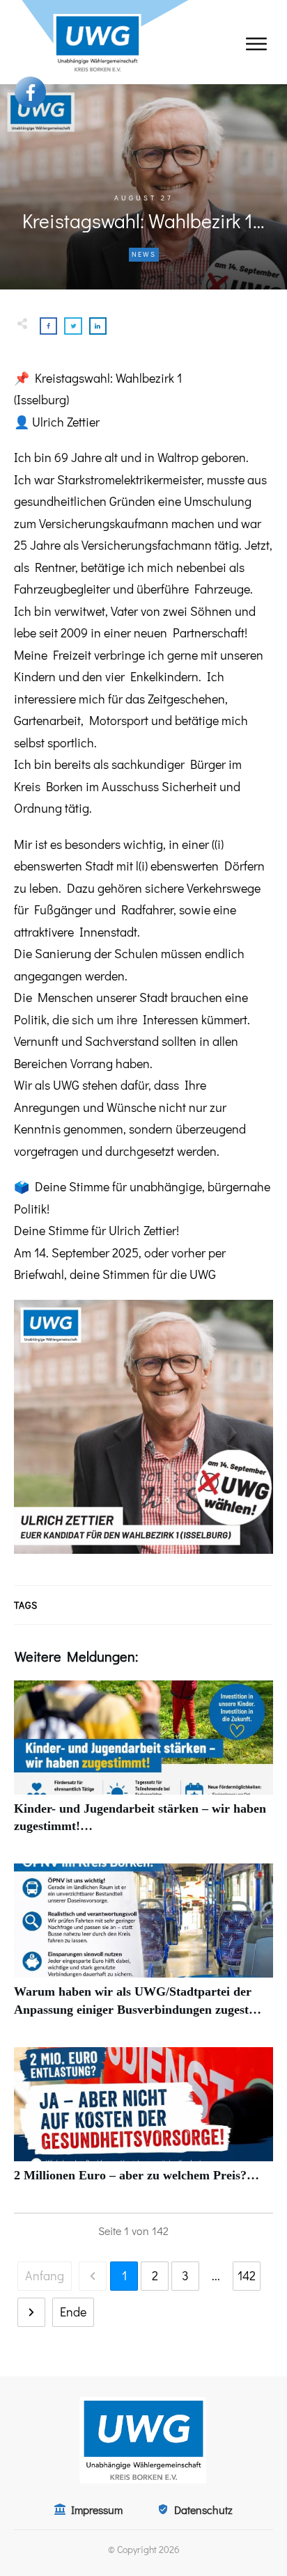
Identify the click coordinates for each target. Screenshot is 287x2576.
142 (247, 2275)
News (144, 254)
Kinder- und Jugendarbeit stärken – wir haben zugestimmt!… (143, 1765)
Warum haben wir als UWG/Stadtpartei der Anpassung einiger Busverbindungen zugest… (143, 1948)
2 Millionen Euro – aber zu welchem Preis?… (143, 2123)
